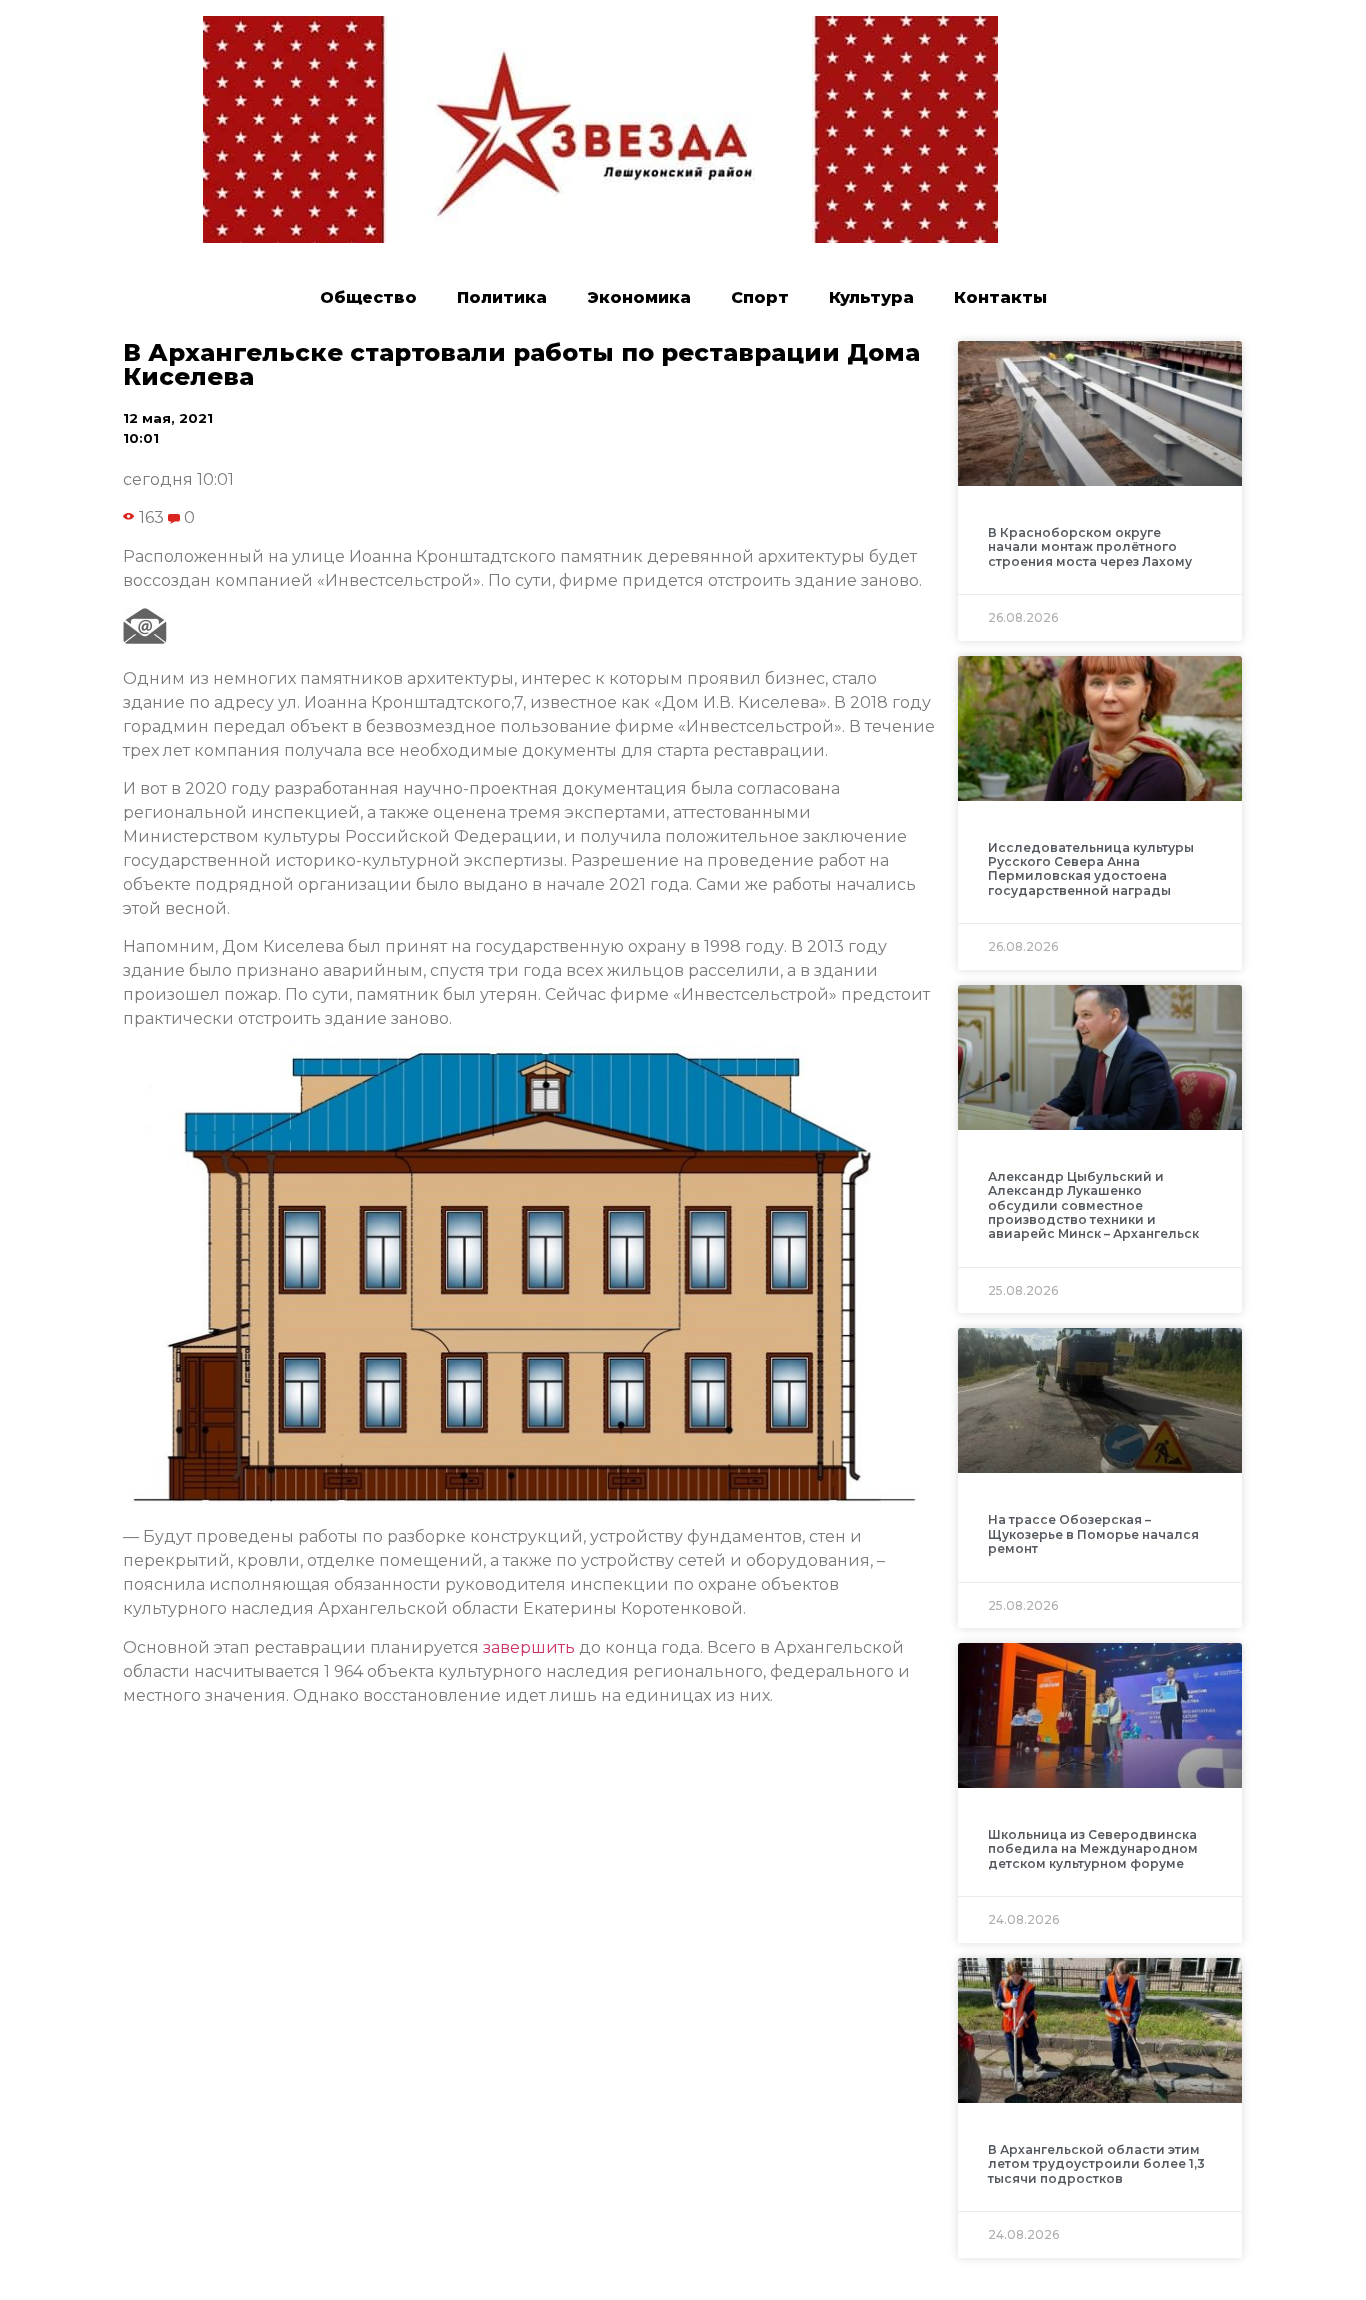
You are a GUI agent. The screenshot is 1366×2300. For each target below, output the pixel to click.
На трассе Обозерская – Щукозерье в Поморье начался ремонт (1093, 1534)
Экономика (639, 297)
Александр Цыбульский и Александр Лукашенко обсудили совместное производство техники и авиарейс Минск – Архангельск (1093, 1205)
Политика (502, 297)
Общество (368, 297)
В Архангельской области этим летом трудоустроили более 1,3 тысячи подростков (1096, 2164)
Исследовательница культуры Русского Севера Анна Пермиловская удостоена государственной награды (1091, 869)
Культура (871, 297)
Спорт (760, 297)
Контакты (1000, 297)
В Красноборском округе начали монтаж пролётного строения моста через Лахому (1090, 547)
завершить (529, 1647)
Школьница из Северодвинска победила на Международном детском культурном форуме (1093, 1849)
